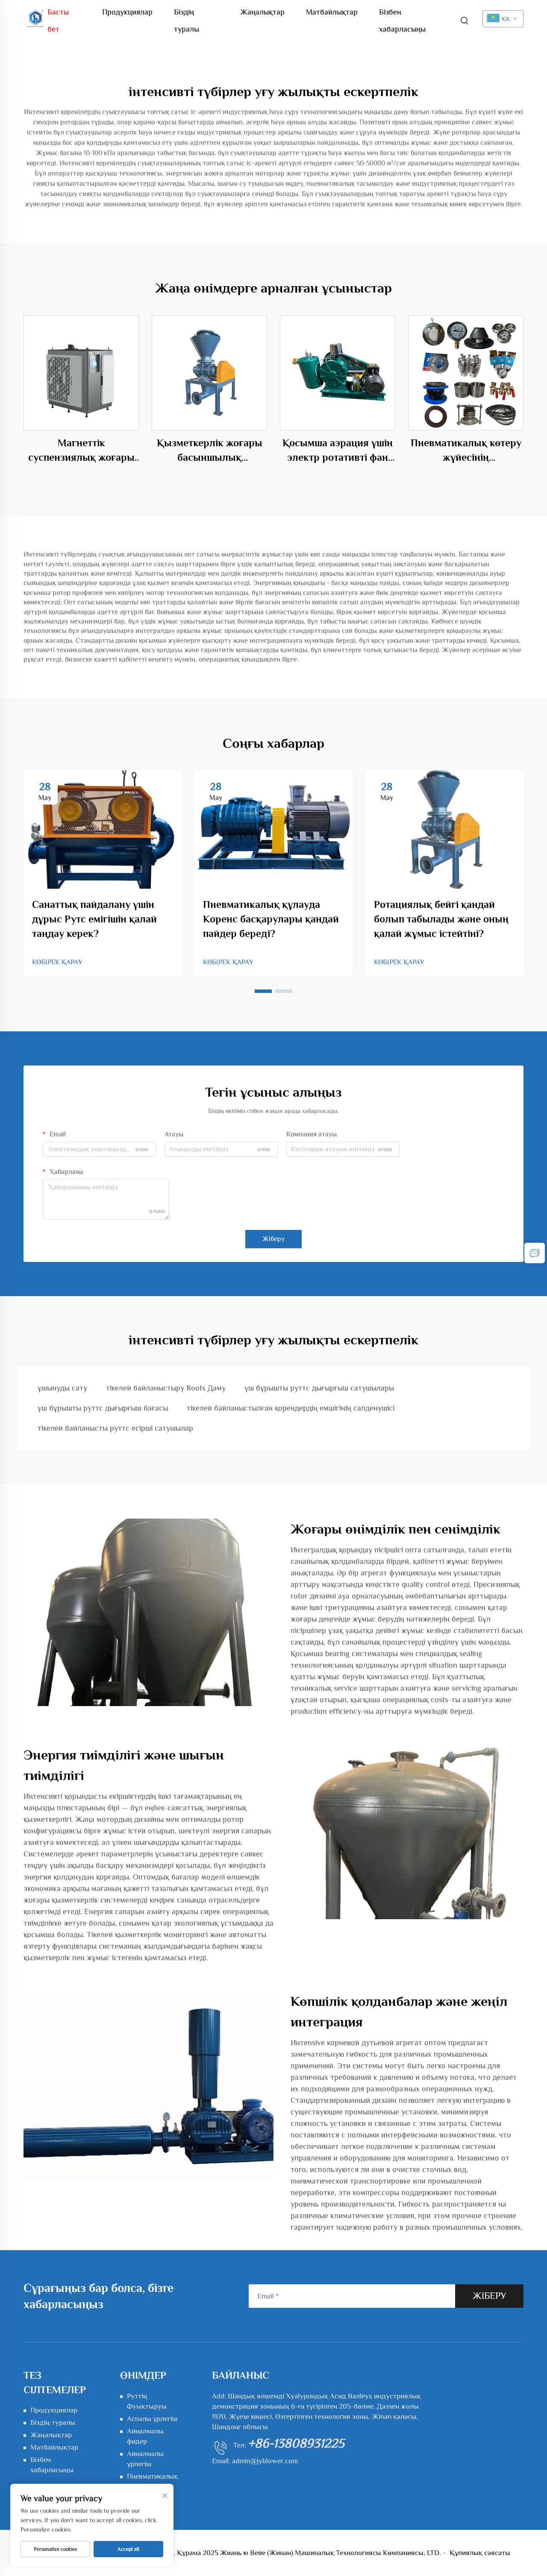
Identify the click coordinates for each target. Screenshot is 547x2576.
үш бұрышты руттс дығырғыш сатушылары (319, 1388)
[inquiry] (535, 1253)
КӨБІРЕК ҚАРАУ (57, 962)
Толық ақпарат (81, 373)
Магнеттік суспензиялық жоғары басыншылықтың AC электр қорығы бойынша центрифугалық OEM (81, 451)
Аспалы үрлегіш (152, 2419)
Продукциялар (127, 12)
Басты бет (58, 14)
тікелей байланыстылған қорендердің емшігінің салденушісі (291, 1408)
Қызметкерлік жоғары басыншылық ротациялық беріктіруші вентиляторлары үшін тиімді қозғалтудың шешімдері (210, 451)
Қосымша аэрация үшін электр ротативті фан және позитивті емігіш (338, 451)
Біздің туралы (187, 14)
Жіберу (273, 1239)
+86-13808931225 (296, 2443)
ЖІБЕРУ (489, 2296)
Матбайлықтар (332, 12)
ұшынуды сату (62, 1388)
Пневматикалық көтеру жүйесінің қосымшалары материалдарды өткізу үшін (466, 451)
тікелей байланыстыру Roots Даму (166, 1388)
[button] (263, 991)
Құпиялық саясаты (480, 2553)
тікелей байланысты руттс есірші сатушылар (115, 1428)
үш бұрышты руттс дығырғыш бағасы (103, 1408)
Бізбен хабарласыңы (402, 14)
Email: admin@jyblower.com (255, 2461)
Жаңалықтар (262, 12)
